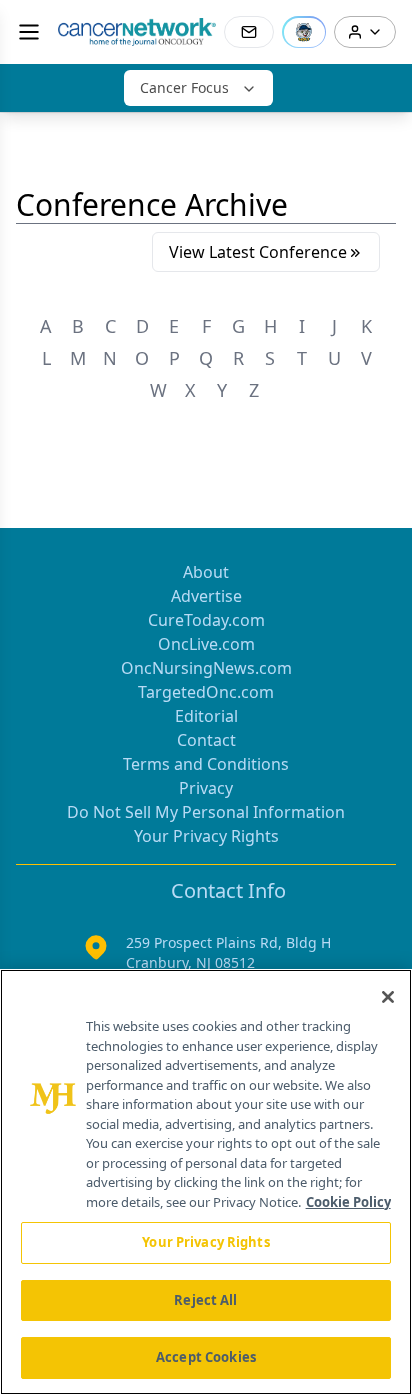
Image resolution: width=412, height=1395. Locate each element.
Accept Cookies (206, 1357)
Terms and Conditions (206, 764)
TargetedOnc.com (206, 692)
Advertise (206, 596)
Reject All (205, 1300)
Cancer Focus (184, 87)
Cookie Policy (348, 1202)
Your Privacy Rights (206, 836)
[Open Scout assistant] (304, 32)
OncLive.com (206, 644)
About (206, 572)
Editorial (206, 716)
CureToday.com (206, 620)
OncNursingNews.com (206, 668)
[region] (206, 1182)
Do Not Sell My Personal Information (206, 812)
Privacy (206, 788)
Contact (206, 740)
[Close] (388, 997)
